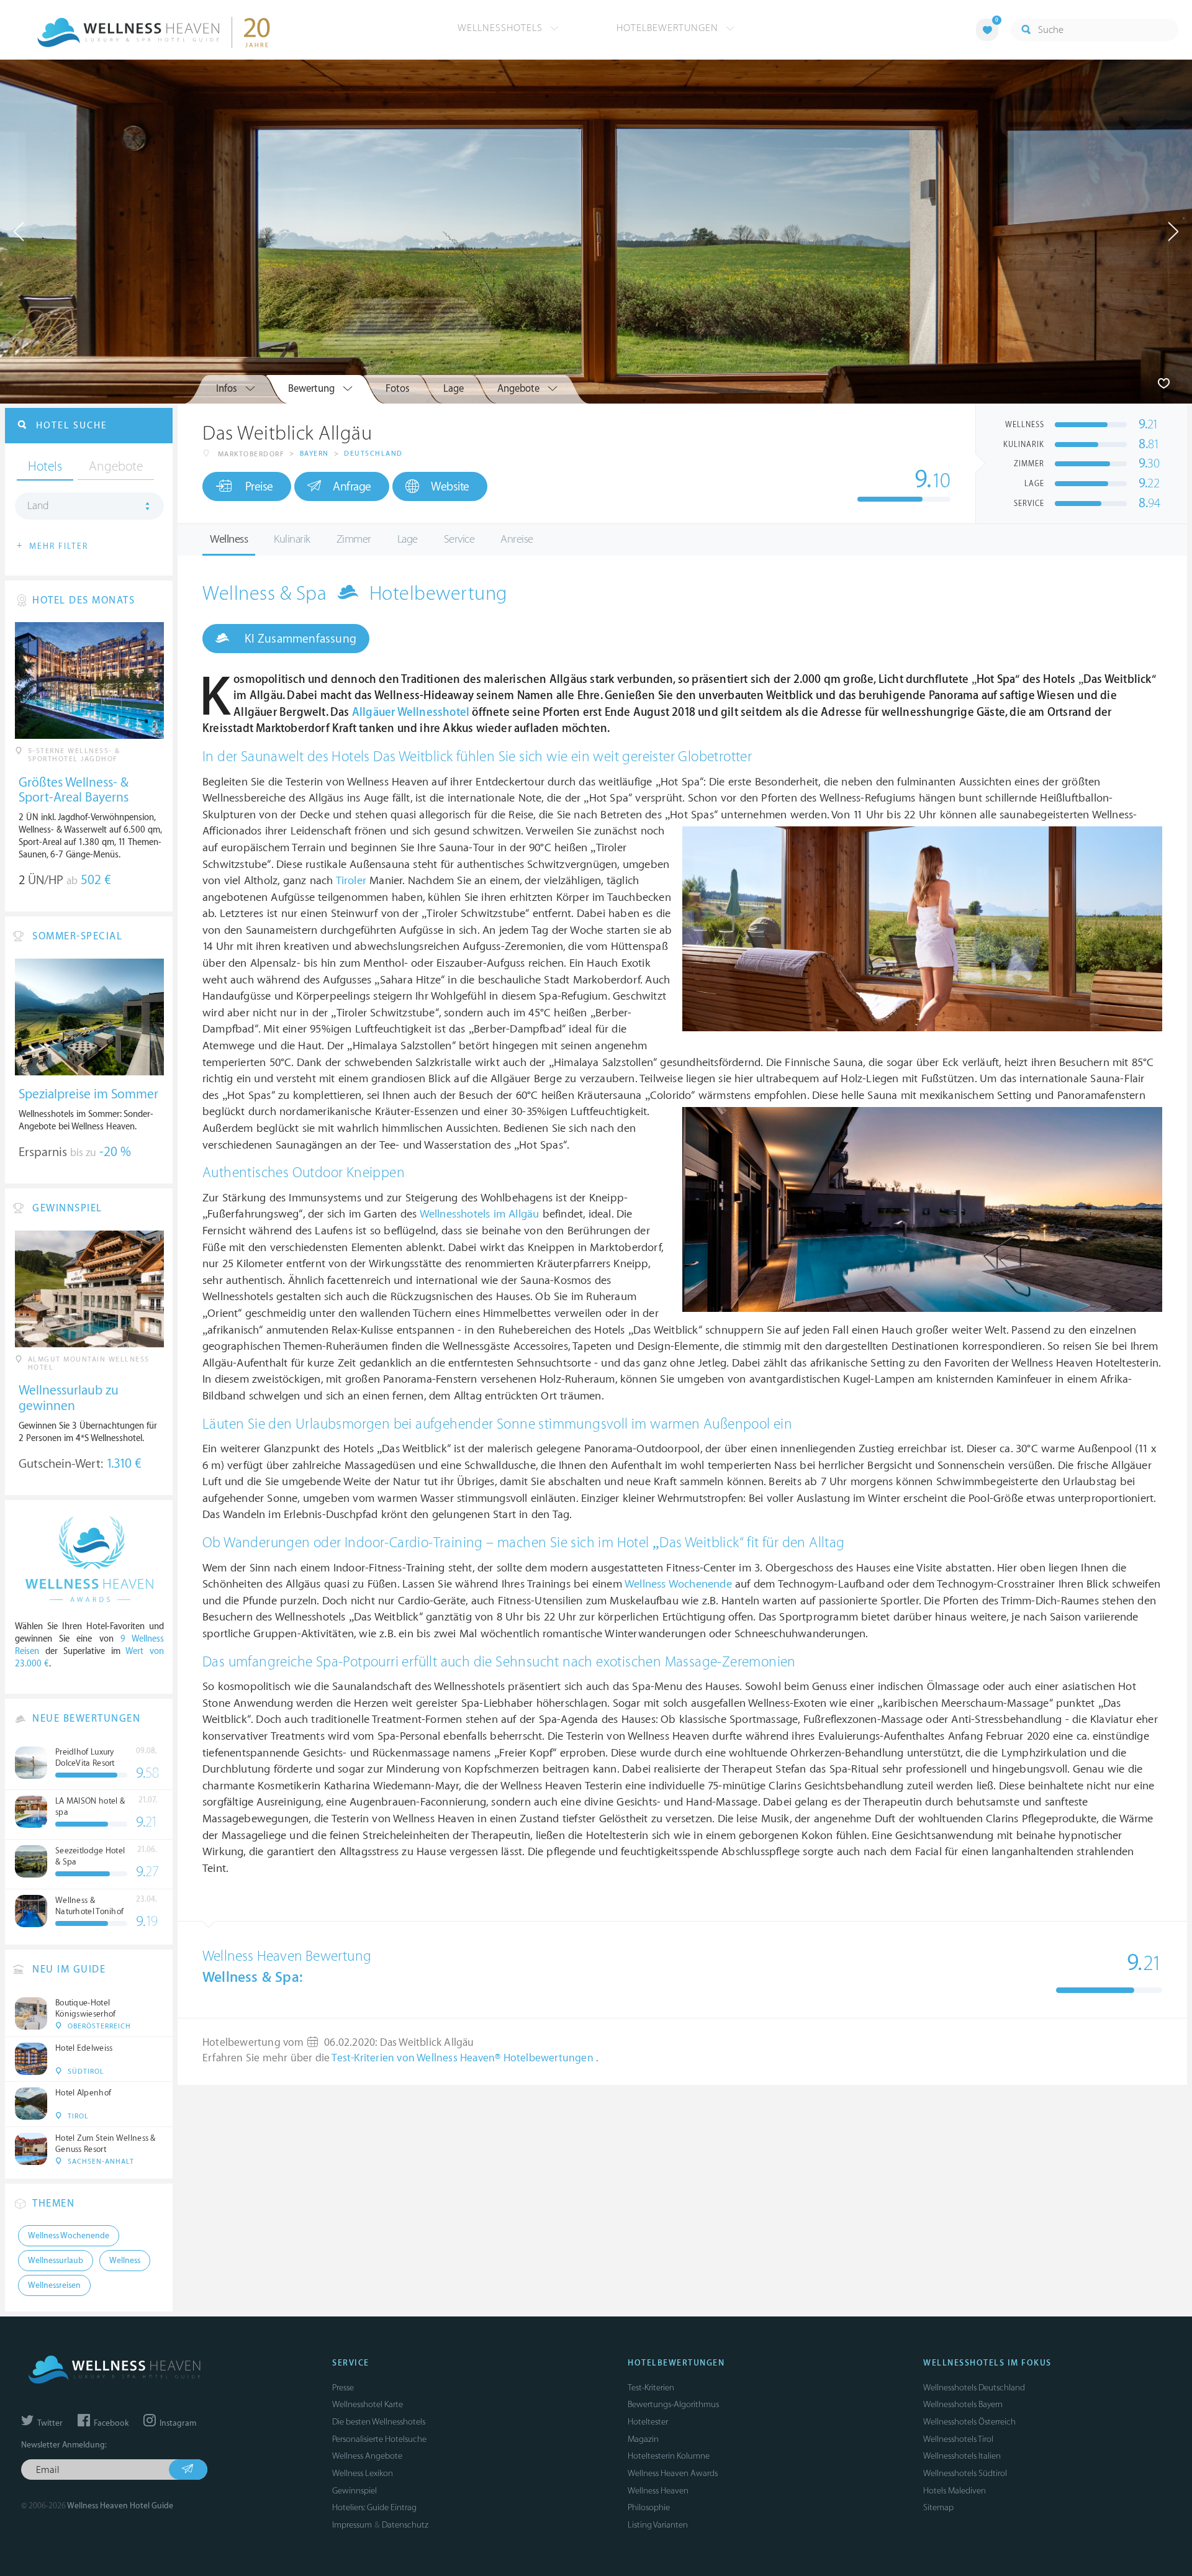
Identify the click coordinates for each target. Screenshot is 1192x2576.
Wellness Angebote (367, 2456)
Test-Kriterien (651, 2388)
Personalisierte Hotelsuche (379, 2439)
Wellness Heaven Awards (673, 2473)
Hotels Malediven (955, 2491)
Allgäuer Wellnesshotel (411, 712)
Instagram (177, 2423)
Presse (343, 2388)
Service (459, 539)
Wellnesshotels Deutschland (974, 2388)
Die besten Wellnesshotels (379, 2422)
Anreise (517, 539)
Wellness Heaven (658, 2491)
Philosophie (649, 2507)
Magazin (643, 2439)
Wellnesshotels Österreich (969, 2422)
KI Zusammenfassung (299, 639)
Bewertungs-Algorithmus (673, 2404)
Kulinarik (292, 539)
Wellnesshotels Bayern (963, 2404)
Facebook (110, 2423)
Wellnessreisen (54, 2285)
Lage (408, 539)
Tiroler (351, 881)
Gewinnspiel (354, 2491)
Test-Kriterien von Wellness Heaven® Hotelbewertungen (464, 2058)
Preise (259, 487)
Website (450, 487)
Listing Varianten (658, 2525)
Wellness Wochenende (678, 1584)
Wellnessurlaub (56, 2261)
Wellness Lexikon (363, 2473)
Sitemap (938, 2507)
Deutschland (373, 454)
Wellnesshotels (502, 28)
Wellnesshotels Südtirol (965, 2473)
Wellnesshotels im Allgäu (480, 1214)
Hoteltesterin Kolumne (669, 2456)
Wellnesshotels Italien (962, 2456)
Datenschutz (405, 2525)
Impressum (352, 2525)
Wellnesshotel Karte (368, 2404)
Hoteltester (648, 2422)
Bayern (314, 454)
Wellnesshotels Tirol (958, 2439)
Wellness (229, 539)
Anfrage (352, 487)
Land (38, 506)
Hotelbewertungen (669, 28)
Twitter (49, 2423)
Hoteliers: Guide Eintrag (374, 2507)
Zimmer (354, 539)
